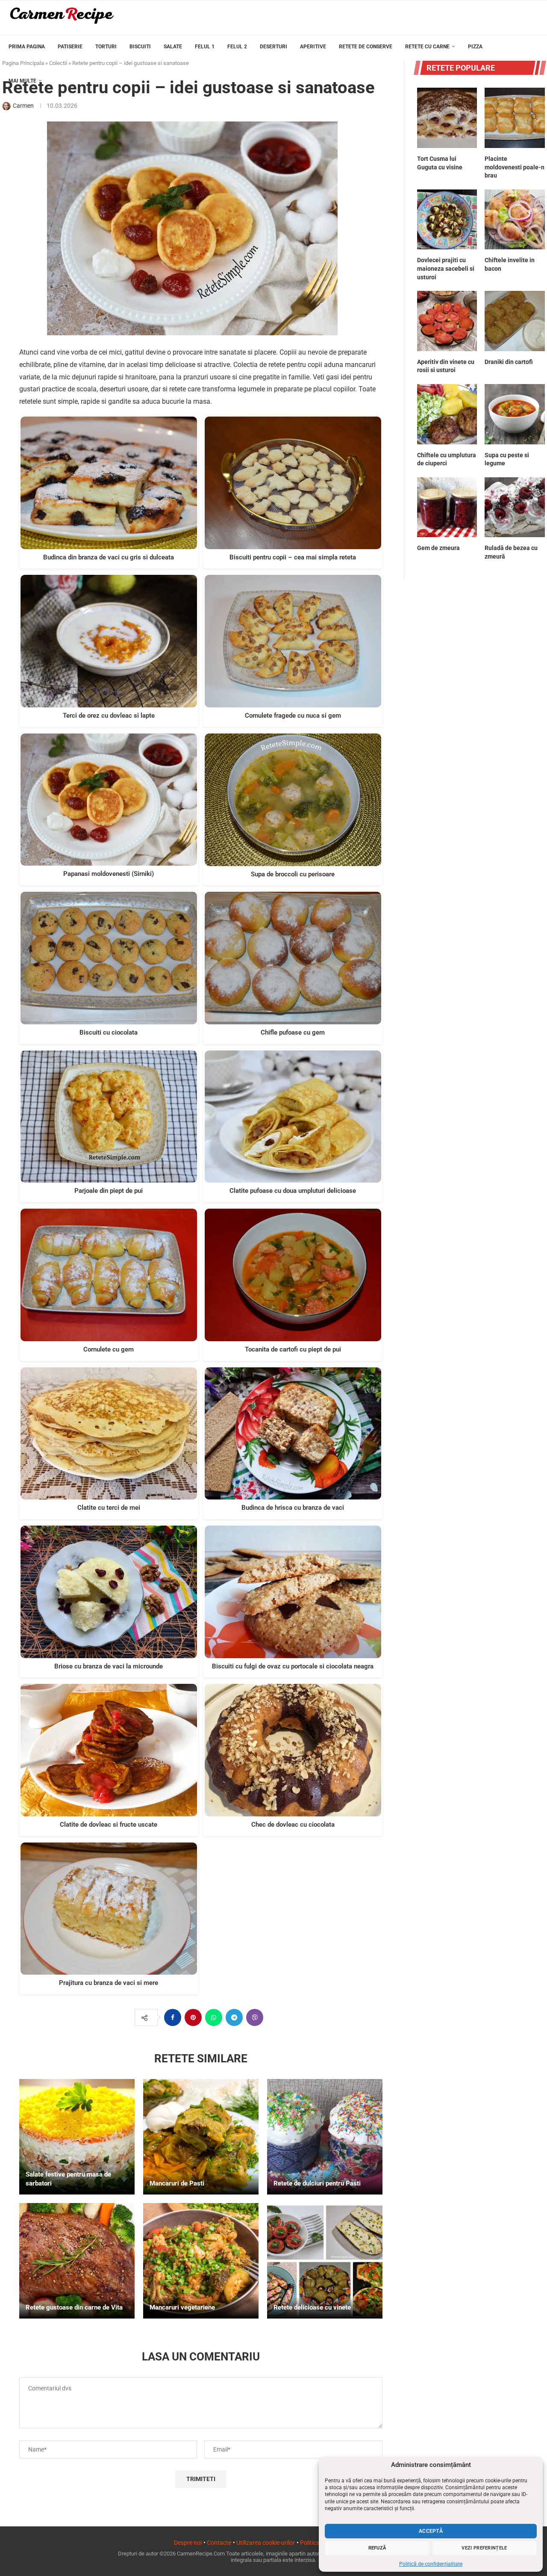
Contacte (219, 2543)
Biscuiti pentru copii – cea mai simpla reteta (293, 557)
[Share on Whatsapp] (214, 2017)
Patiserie (70, 47)
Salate (173, 47)
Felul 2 (237, 47)
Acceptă (431, 2531)
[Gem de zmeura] (447, 507)
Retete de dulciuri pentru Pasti (317, 2183)
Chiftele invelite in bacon (510, 264)
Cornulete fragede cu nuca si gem (293, 716)
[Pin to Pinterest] (193, 2017)
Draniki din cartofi (509, 362)
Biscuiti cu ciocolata (109, 1032)
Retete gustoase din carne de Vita (74, 2307)
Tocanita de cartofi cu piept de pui (293, 1349)
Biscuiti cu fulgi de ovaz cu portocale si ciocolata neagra (293, 1666)
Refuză (377, 2548)
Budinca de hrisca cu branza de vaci (293, 1508)
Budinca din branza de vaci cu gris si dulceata (109, 557)
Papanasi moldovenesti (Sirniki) (109, 874)
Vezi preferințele (484, 2548)
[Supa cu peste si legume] (515, 414)
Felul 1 (205, 47)
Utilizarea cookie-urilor (266, 2543)
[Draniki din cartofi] (515, 321)
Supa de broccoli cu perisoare (293, 874)
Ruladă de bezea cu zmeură (511, 552)
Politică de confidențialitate (431, 2564)
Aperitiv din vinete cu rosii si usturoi (446, 366)
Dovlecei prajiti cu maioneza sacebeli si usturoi (446, 268)
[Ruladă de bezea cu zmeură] (515, 507)
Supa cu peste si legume (507, 459)
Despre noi (188, 2543)
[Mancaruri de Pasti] (201, 2137)
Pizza (475, 47)
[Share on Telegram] (234, 2017)
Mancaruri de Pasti (177, 2183)
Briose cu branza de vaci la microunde (109, 1666)
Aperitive (313, 47)
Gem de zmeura (438, 548)
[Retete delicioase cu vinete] (325, 2261)
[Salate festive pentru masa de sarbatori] (77, 2137)
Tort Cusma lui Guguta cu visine (440, 163)
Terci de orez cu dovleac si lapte (109, 716)
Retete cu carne (427, 47)
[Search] (534, 117)
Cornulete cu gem (109, 1349)
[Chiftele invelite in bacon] (515, 220)
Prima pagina (27, 47)
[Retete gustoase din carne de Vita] (77, 2261)
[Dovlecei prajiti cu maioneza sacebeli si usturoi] (447, 220)
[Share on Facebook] (173, 2017)
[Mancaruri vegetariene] (201, 2261)
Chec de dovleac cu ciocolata (293, 1825)
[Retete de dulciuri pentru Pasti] (325, 2137)
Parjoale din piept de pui (109, 1191)
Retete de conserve (366, 47)
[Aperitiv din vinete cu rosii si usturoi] (447, 321)
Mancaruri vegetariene (182, 2307)
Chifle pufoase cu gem (293, 1032)
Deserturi (273, 47)
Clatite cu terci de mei (109, 1508)
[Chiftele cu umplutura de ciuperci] (447, 414)
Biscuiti (140, 47)
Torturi (106, 47)
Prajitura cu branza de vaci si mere (109, 1983)
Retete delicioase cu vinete (312, 2307)
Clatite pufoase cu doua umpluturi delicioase (293, 1191)
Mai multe (22, 81)
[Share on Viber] (255, 2017)
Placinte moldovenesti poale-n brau (515, 167)
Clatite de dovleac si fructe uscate (109, 1825)
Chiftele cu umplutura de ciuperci (447, 459)
